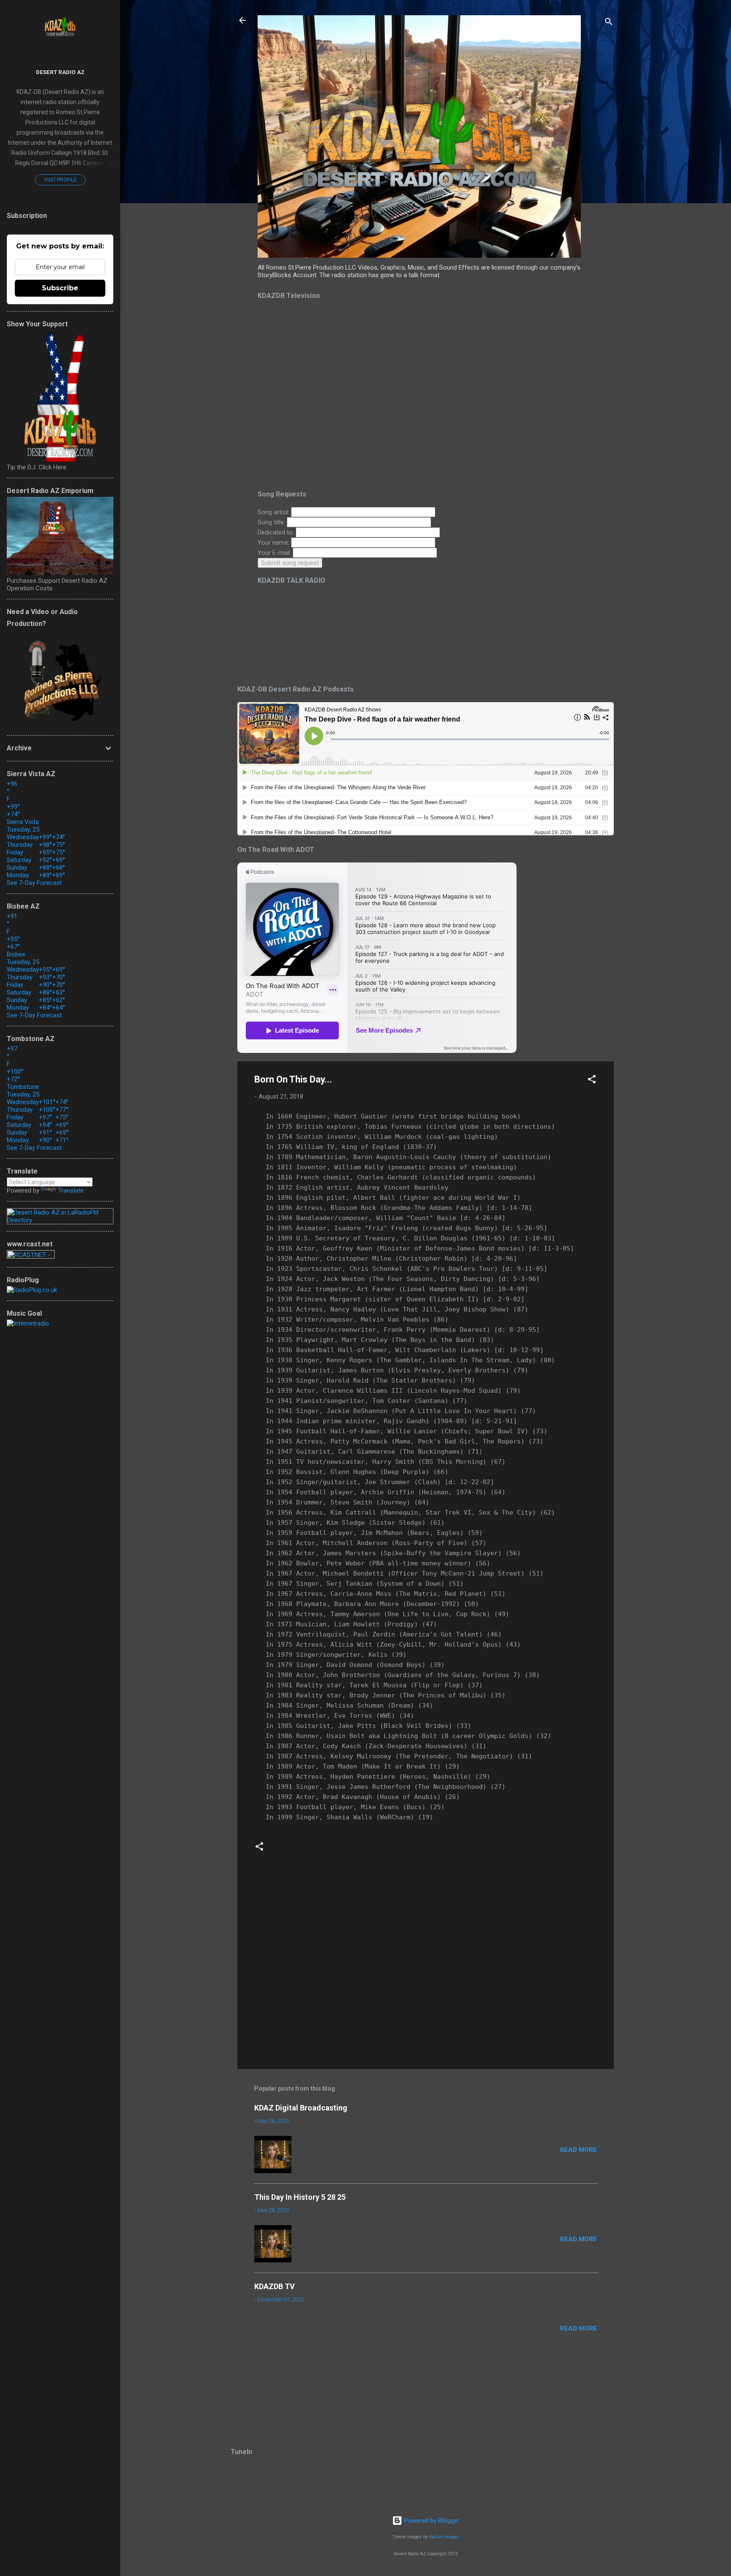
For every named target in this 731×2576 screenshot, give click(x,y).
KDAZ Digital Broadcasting (301, 2108)
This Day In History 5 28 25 (300, 2197)
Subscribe (60, 288)
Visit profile (60, 180)
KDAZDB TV (275, 2286)
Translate (71, 1190)
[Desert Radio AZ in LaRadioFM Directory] (60, 1220)
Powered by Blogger (431, 2521)
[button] (592, 1081)
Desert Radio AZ (60, 72)
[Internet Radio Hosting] (31, 1256)
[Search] (609, 23)
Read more (578, 2150)
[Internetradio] (28, 1323)
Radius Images (444, 2537)
